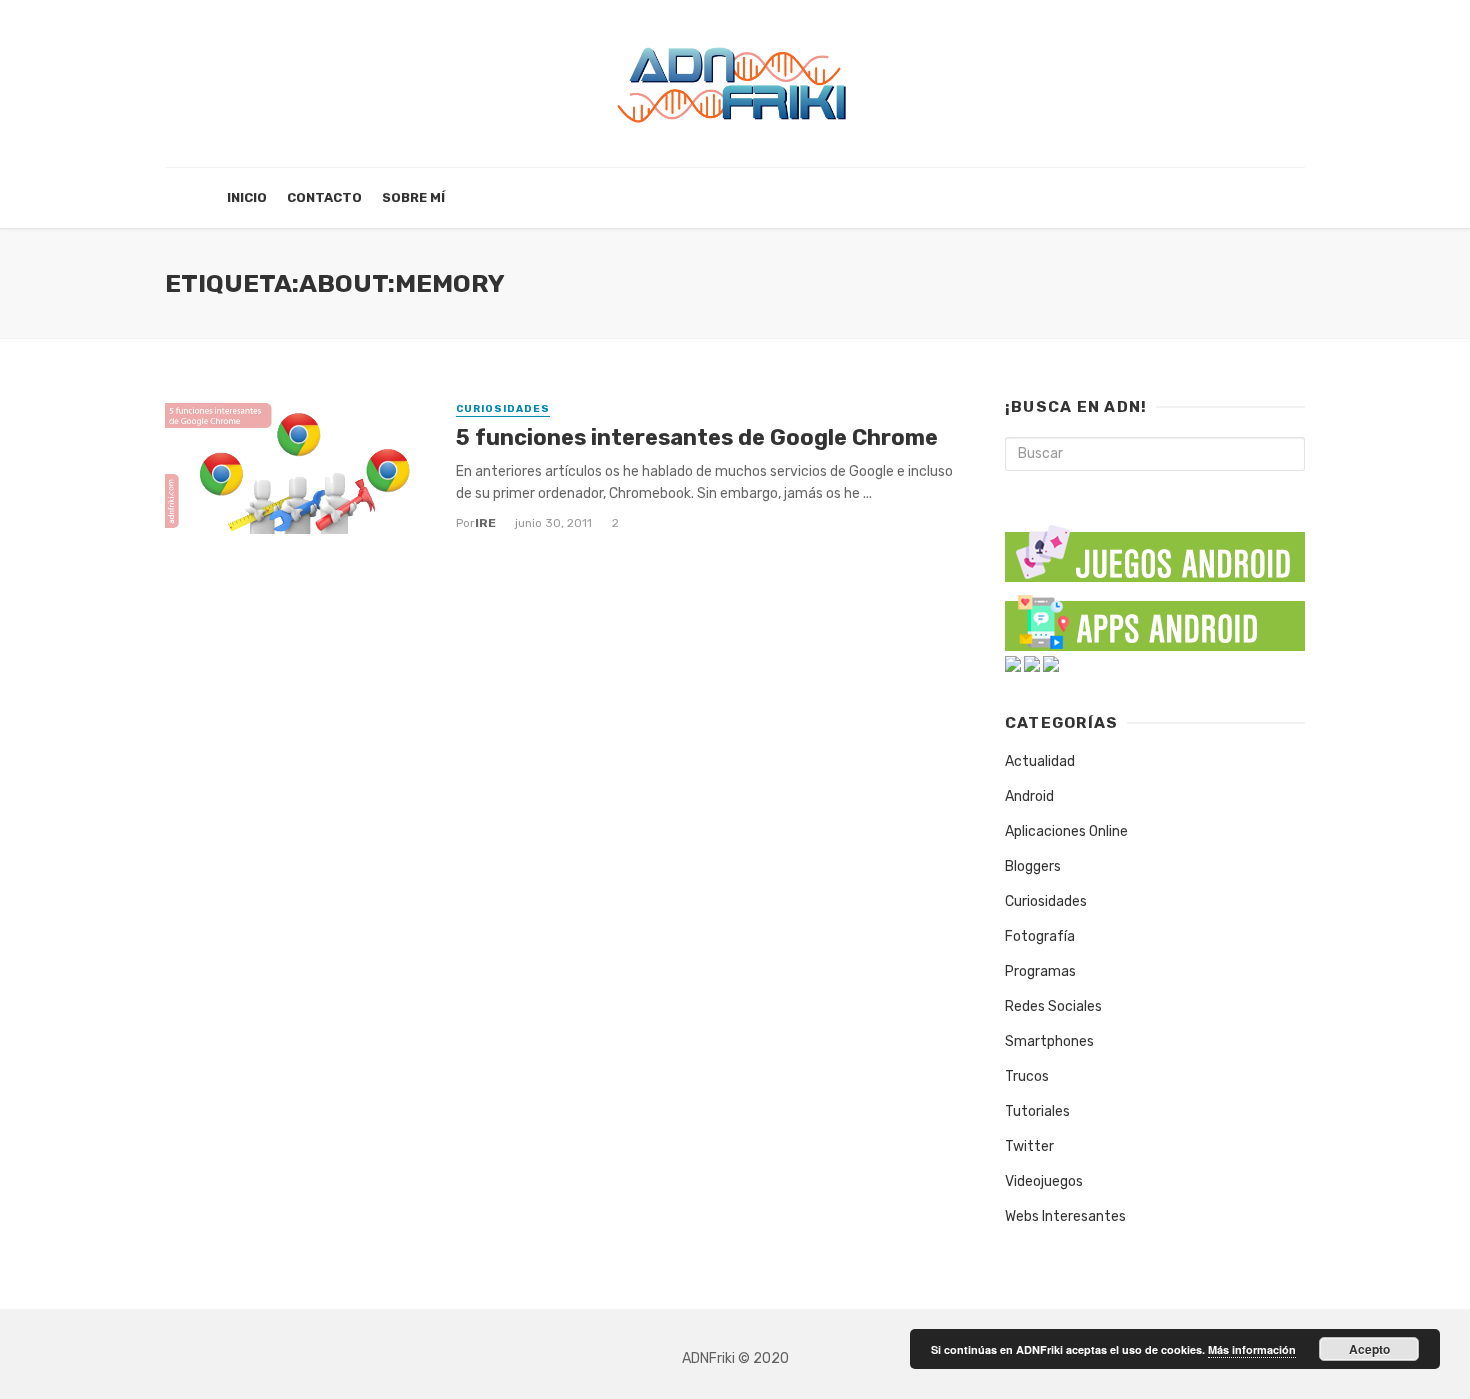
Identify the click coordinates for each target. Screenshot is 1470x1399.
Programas (1040, 971)
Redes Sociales (1053, 1006)
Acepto (1369, 1349)
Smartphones (1049, 1041)
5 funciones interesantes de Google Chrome (697, 437)
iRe (485, 523)
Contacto (324, 197)
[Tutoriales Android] (1032, 663)
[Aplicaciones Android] (1155, 618)
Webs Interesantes (1065, 1216)
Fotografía (1040, 936)
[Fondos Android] (1013, 663)
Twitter (1029, 1146)
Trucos (1027, 1076)
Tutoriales (1037, 1111)
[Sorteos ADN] (1051, 663)
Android (1029, 796)
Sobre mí (413, 197)
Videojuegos (1044, 1181)
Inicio (247, 197)
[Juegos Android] (1155, 546)
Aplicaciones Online (1066, 831)
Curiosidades (503, 409)
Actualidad (1040, 761)
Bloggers (1033, 866)
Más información (1252, 1349)
